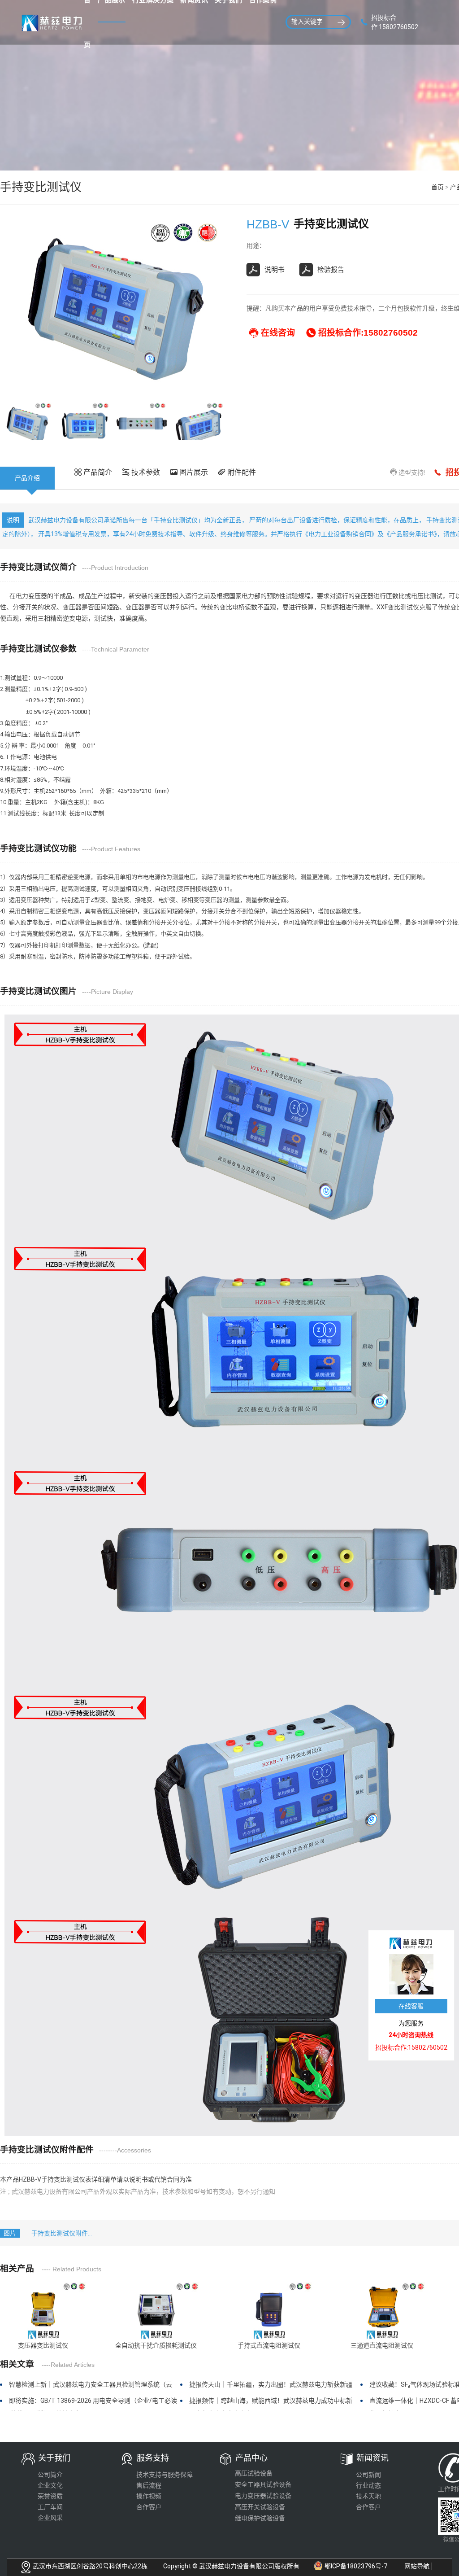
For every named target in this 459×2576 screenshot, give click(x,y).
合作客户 (149, 2507)
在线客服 (411, 2006)
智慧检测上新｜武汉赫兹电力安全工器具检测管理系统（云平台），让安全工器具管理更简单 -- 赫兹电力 (91, 2388)
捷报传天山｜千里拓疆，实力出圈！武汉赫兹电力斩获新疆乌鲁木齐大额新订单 (271, 2388)
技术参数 (145, 472)
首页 (437, 187)
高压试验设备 (254, 2473)
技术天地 (368, 2496)
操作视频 (149, 2496)
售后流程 (149, 2485)
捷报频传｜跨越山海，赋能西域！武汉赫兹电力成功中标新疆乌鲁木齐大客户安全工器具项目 (271, 2404)
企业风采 (50, 2518)
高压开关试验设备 (260, 2507)
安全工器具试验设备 (263, 2484)
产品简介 (97, 472)
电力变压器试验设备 (263, 2496)
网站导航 (417, 2566)
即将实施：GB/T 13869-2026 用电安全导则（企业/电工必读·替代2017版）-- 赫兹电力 (93, 2404)
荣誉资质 (50, 2496)
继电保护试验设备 (260, 2518)
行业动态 (368, 2485)
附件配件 (241, 472)
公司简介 (50, 2475)
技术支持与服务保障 (165, 2475)
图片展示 (193, 472)
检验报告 (331, 270)
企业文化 (50, 2485)
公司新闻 (368, 2475)
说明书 (275, 270)
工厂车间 (50, 2507)
